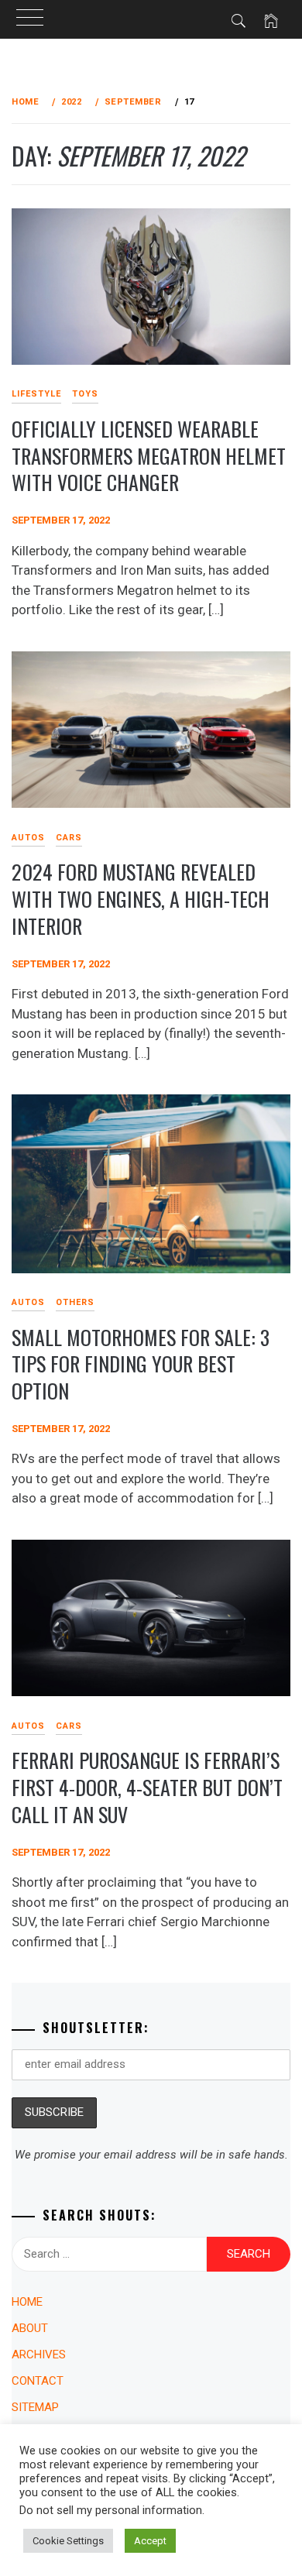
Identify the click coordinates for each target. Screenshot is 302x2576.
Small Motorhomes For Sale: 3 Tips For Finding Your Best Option (141, 1364)
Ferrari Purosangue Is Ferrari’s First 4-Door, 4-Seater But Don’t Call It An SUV (147, 1787)
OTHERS (75, 1302)
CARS (69, 838)
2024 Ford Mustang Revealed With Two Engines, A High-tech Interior (141, 898)
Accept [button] (150, 2541)
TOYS (85, 394)
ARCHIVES (39, 2354)
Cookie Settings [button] (68, 2541)
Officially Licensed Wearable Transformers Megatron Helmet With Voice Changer (149, 455)
